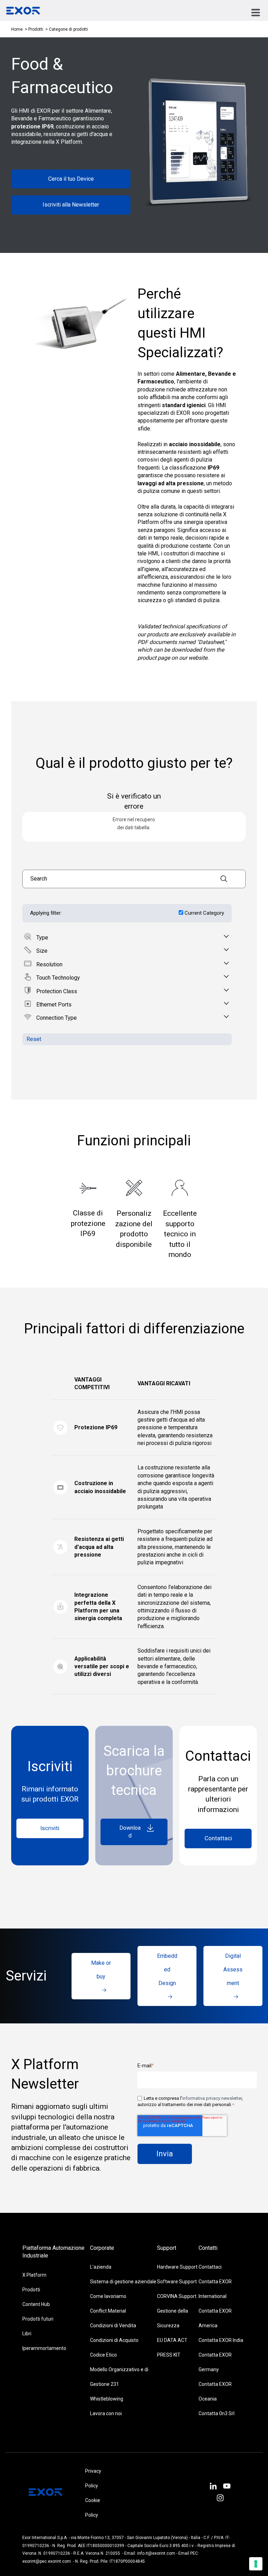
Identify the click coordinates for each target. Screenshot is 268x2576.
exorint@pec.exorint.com (47, 2561)
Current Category (204, 913)
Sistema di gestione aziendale (123, 2282)
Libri (27, 2334)
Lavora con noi (106, 2413)
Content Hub (36, 2304)
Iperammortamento (44, 2348)
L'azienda (101, 2267)
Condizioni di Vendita (113, 2326)
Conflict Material (108, 2311)
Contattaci (218, 1838)
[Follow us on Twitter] (227, 2487)
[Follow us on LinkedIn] (213, 2487)
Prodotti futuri (38, 2319)
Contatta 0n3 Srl (217, 2413)
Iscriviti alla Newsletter (71, 205)
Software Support (177, 2282)
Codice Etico (103, 2355)
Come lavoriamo (108, 2296)
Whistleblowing (107, 2399)
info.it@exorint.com (156, 2553)
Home (17, 29)
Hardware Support (177, 2267)
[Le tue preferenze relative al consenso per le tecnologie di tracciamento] (256, 2564)
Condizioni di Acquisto (114, 2340)
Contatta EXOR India (221, 2340)
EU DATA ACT (172, 2340)
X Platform (34, 2275)
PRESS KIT (169, 2355)
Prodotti (36, 29)
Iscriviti (50, 1828)
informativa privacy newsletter (212, 2098)
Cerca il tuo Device (71, 179)
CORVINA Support (177, 2296)
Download (130, 1832)
